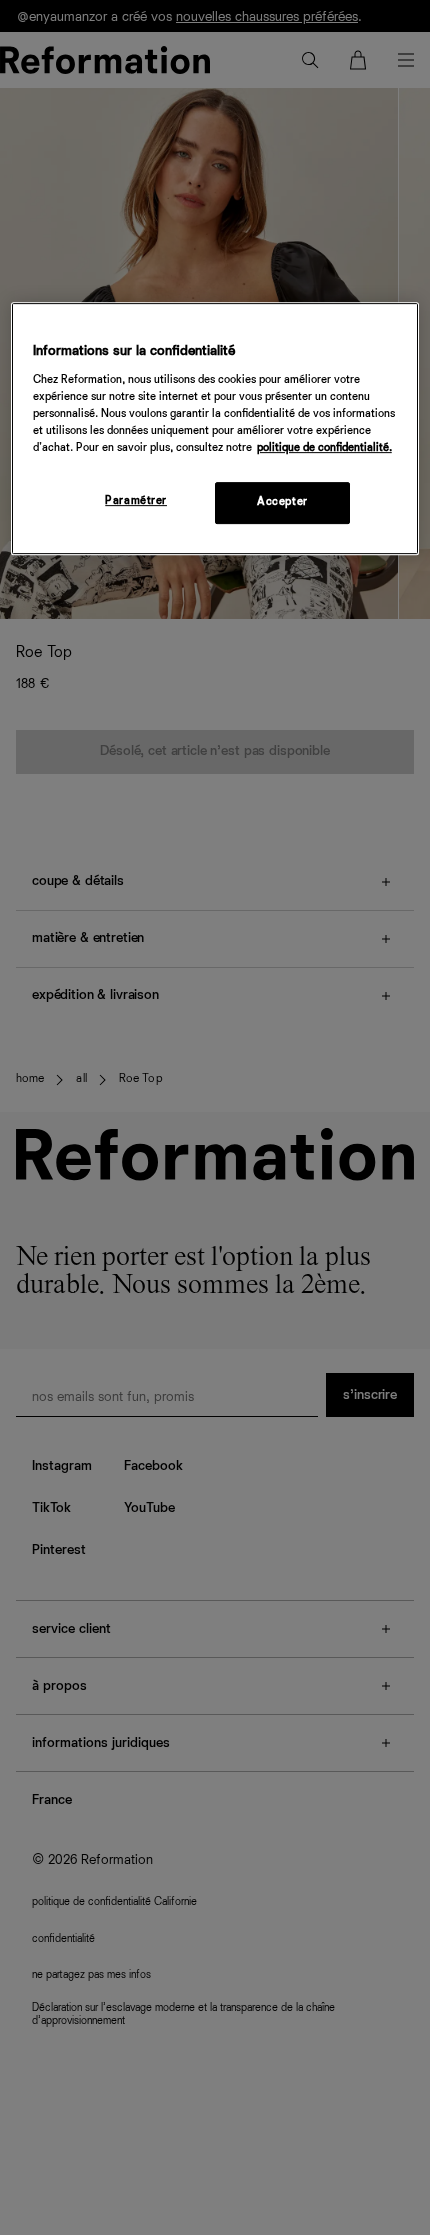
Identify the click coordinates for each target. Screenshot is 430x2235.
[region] (215, 428)
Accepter (282, 502)
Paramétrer (136, 501)
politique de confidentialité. (324, 448)
